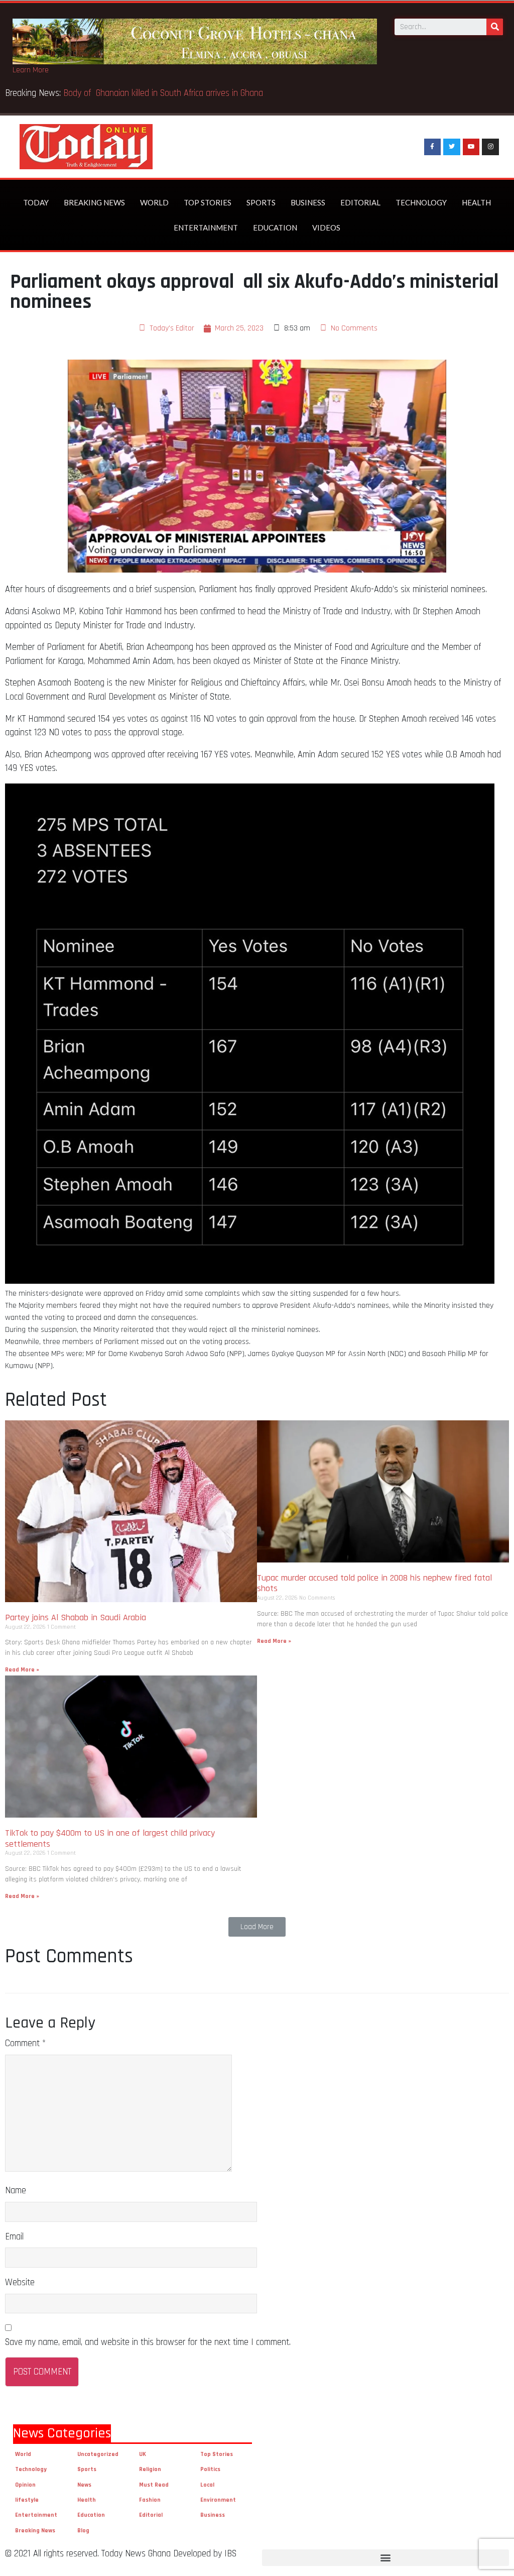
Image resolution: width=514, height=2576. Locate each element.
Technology (421, 202)
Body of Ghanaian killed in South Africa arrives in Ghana (164, 93)
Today (36, 202)
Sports (261, 202)
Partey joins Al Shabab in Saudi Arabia (76, 1617)
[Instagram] (490, 147)
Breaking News (94, 202)
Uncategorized (98, 2454)
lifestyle (27, 2500)
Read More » (22, 1670)
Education (275, 228)
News (84, 2485)
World (154, 202)
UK (143, 2454)
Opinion (25, 2485)
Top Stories (208, 202)
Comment (25, 2043)
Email (14, 2237)
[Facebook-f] (433, 147)
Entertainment (206, 228)
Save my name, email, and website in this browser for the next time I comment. (148, 2342)
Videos (326, 228)
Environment (218, 2500)
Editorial (360, 202)
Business (308, 202)
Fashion (150, 2500)
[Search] (495, 27)
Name (16, 2191)
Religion (150, 2469)
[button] (257, 1927)
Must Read (154, 2485)
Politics (210, 2469)
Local (207, 2485)
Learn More (31, 70)
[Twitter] (452, 147)
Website (20, 2282)
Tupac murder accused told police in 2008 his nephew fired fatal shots (374, 1583)
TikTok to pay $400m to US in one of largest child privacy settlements (110, 1838)
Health (476, 202)
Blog (83, 2531)
